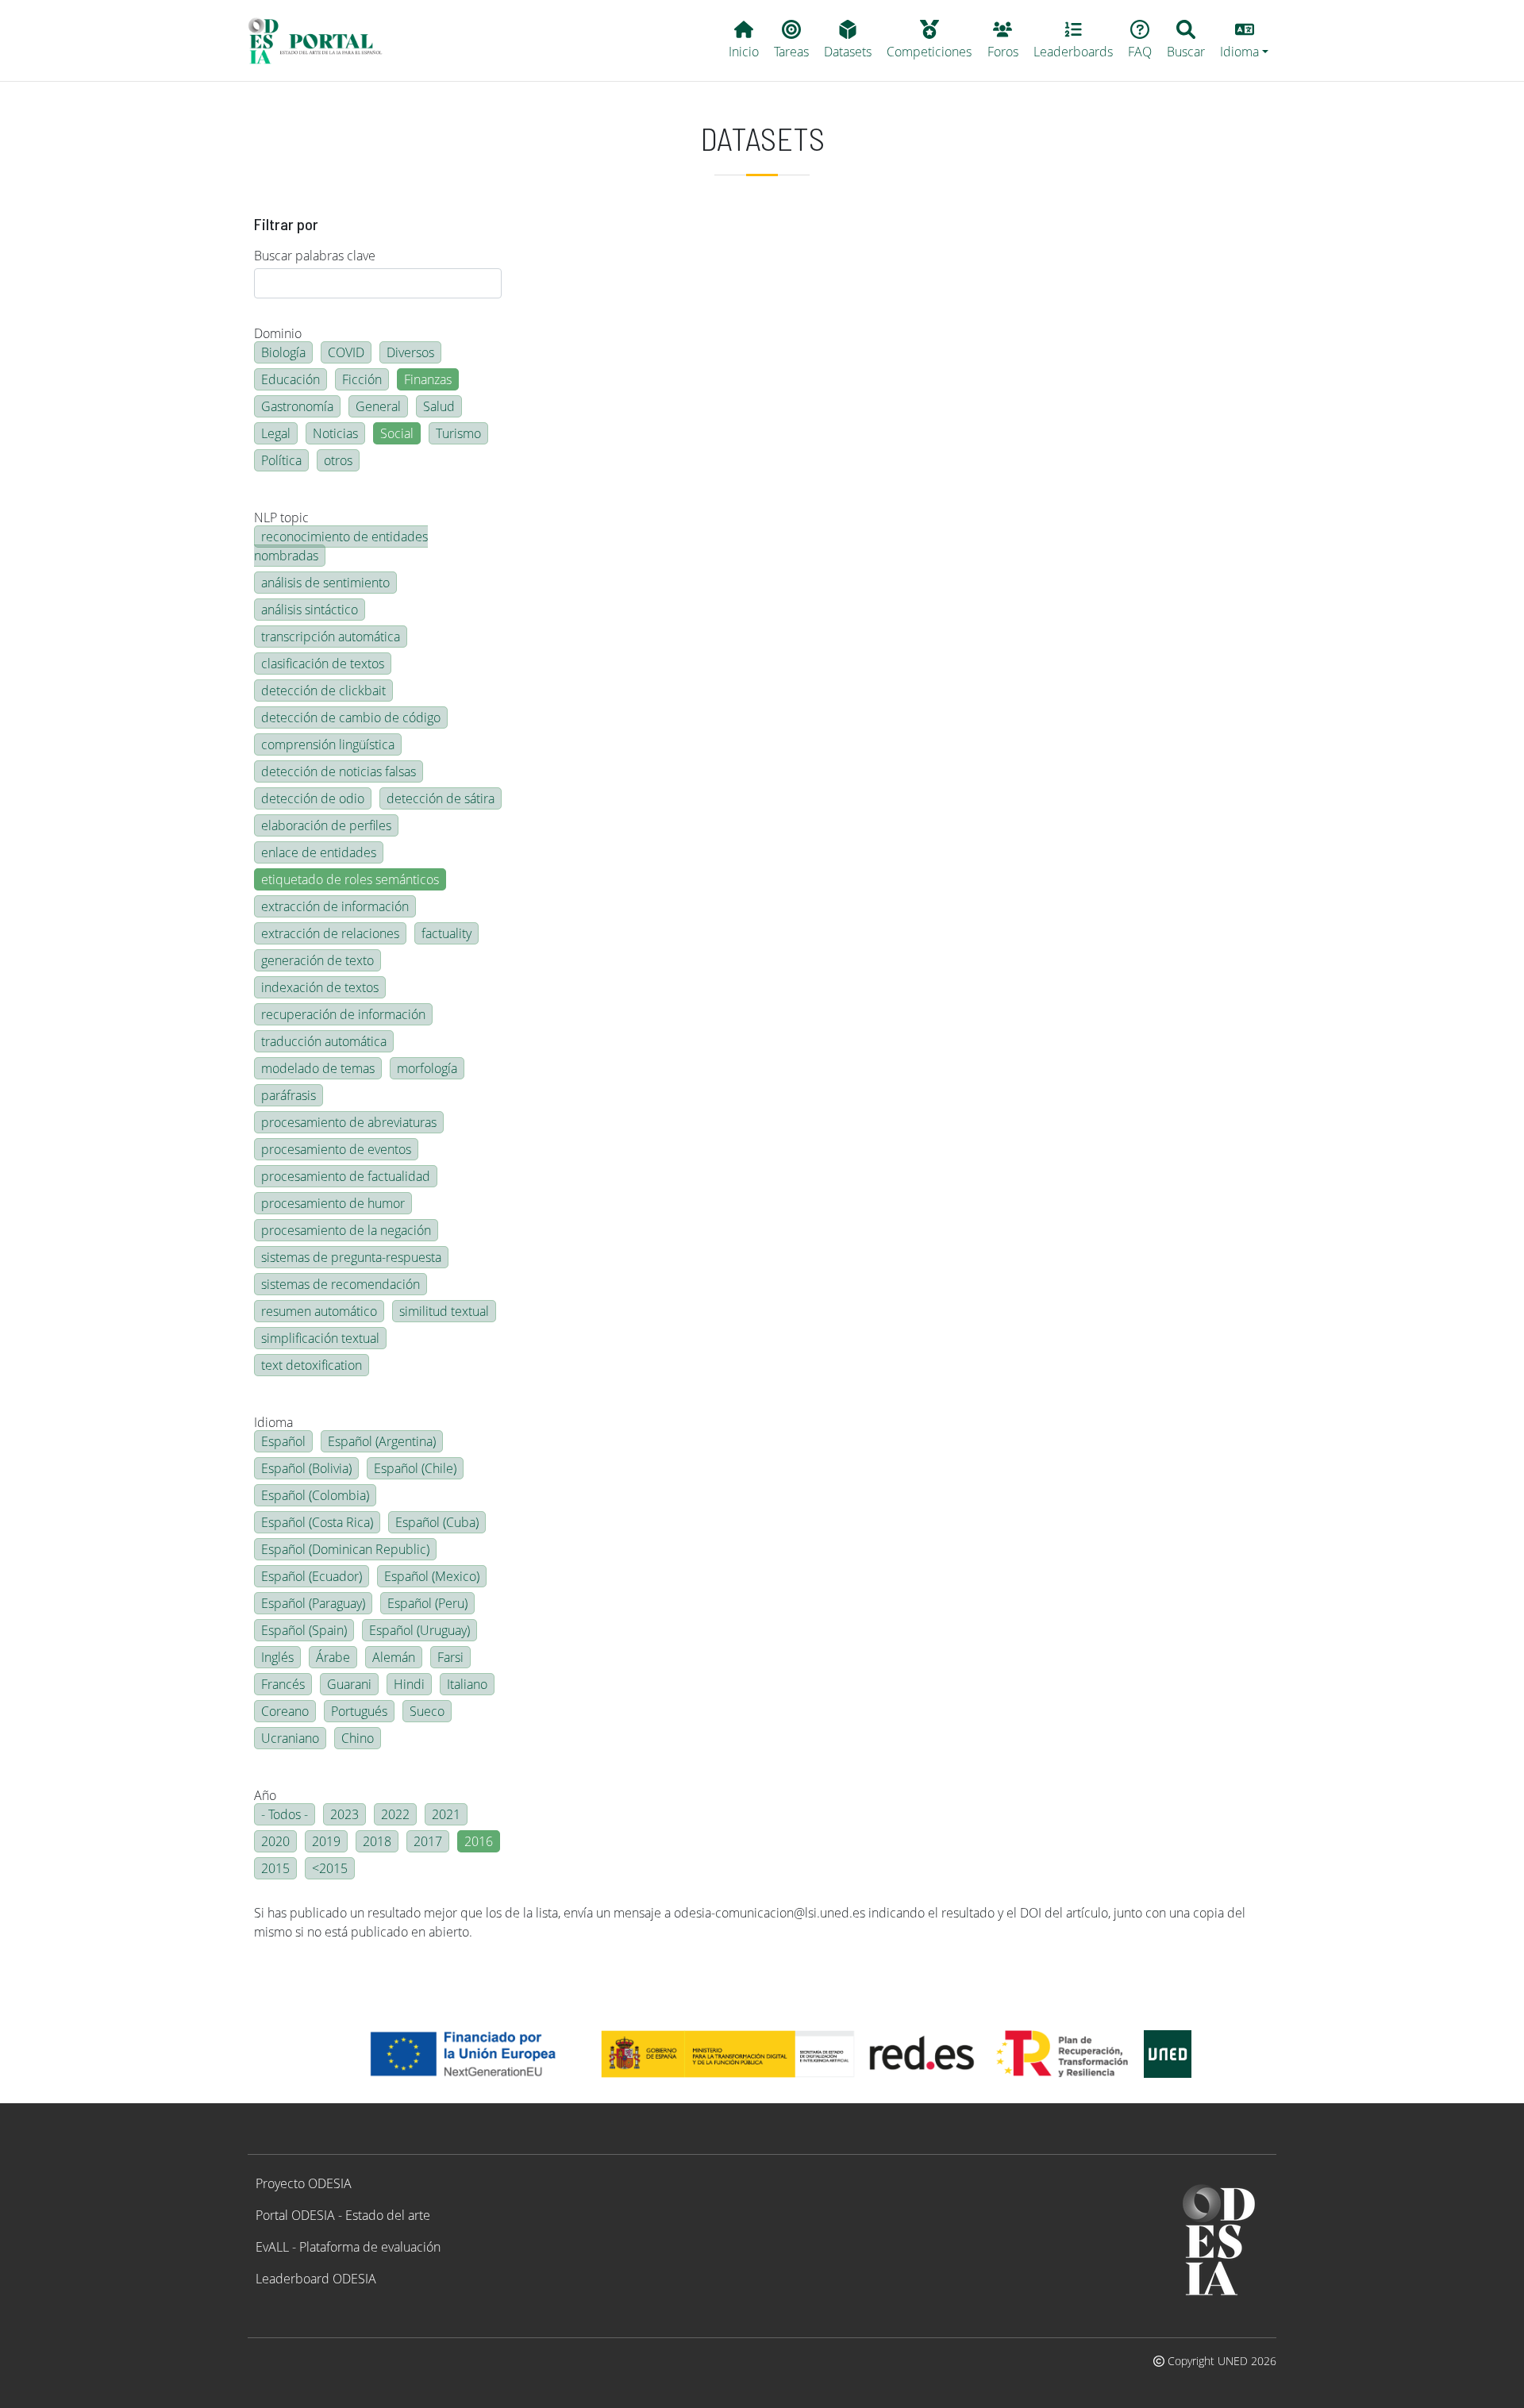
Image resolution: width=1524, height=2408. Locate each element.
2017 (428, 1841)
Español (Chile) (415, 1468)
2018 (377, 1841)
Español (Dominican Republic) (345, 1549)
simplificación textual (320, 1338)
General (378, 406)
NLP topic (281, 517)
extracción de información (335, 906)
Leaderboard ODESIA (316, 2279)
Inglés (277, 1657)
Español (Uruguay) (419, 1630)
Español (283, 1441)
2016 (479, 1841)
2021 (446, 1814)
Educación (291, 379)
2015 (275, 1868)
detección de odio (313, 798)
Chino (358, 1738)
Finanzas (428, 379)
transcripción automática (331, 637)
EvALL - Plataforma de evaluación (348, 2247)
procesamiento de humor (333, 1203)
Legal (276, 433)
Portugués (359, 1711)
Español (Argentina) (382, 1441)
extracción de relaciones (330, 933)
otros (338, 460)
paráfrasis (289, 1095)
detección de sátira (441, 798)
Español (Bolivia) (306, 1468)
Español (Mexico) (432, 1576)
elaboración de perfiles (326, 825)
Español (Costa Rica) (317, 1522)
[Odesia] (322, 40)
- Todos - (285, 1814)
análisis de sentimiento (325, 583)
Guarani (349, 1684)
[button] (1245, 40)
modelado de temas (318, 1068)
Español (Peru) (427, 1603)
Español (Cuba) (437, 1522)
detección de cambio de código (351, 717)
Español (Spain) (304, 1630)
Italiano (467, 1684)
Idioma (273, 1422)
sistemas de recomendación (341, 1284)
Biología (283, 352)
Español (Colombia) (315, 1495)
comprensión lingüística (328, 744)
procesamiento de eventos (336, 1149)
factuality (446, 933)
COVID (346, 352)
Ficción (362, 379)
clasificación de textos (323, 664)
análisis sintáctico (310, 610)
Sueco (427, 1711)
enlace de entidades (319, 852)
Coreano (285, 1711)
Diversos (410, 352)
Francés (283, 1684)
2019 (326, 1841)
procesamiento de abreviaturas (349, 1122)
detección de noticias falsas (339, 771)
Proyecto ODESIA (304, 2183)
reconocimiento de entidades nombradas (341, 546)
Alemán (394, 1657)
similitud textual (444, 1311)
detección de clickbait (323, 690)
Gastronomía (297, 406)
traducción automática (324, 1041)
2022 (395, 1814)
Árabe (333, 1657)
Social (397, 433)
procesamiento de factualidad (346, 1176)
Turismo (458, 433)
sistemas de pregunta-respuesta (351, 1257)
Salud (439, 406)
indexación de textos (320, 987)
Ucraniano (290, 1738)
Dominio (278, 333)
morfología (427, 1068)
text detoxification (312, 1365)
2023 (344, 1814)
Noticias (335, 433)
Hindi (409, 1684)
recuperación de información (343, 1014)
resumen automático (319, 1311)
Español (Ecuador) (312, 1576)
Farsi (450, 1657)
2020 (275, 1841)
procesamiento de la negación (346, 1230)
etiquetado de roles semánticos (350, 879)
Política (281, 460)
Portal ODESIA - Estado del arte (343, 2215)
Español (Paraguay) (313, 1603)
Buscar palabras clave (315, 256)
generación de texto (317, 960)
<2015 (330, 1868)
